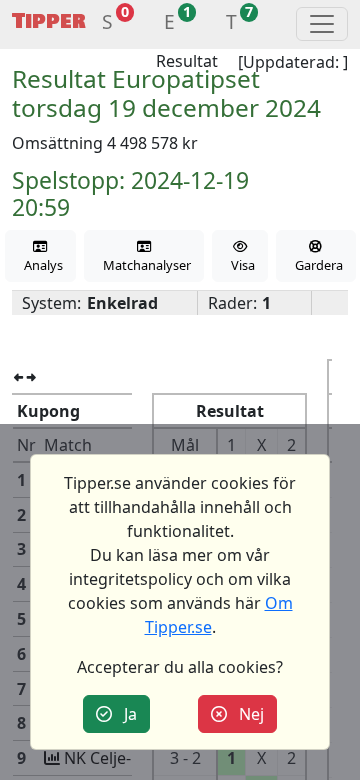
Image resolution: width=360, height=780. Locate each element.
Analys (40, 265)
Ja (124, 714)
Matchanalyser (144, 265)
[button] (107, 24)
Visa (240, 265)
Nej (245, 714)
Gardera (316, 265)
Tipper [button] (49, 21)
